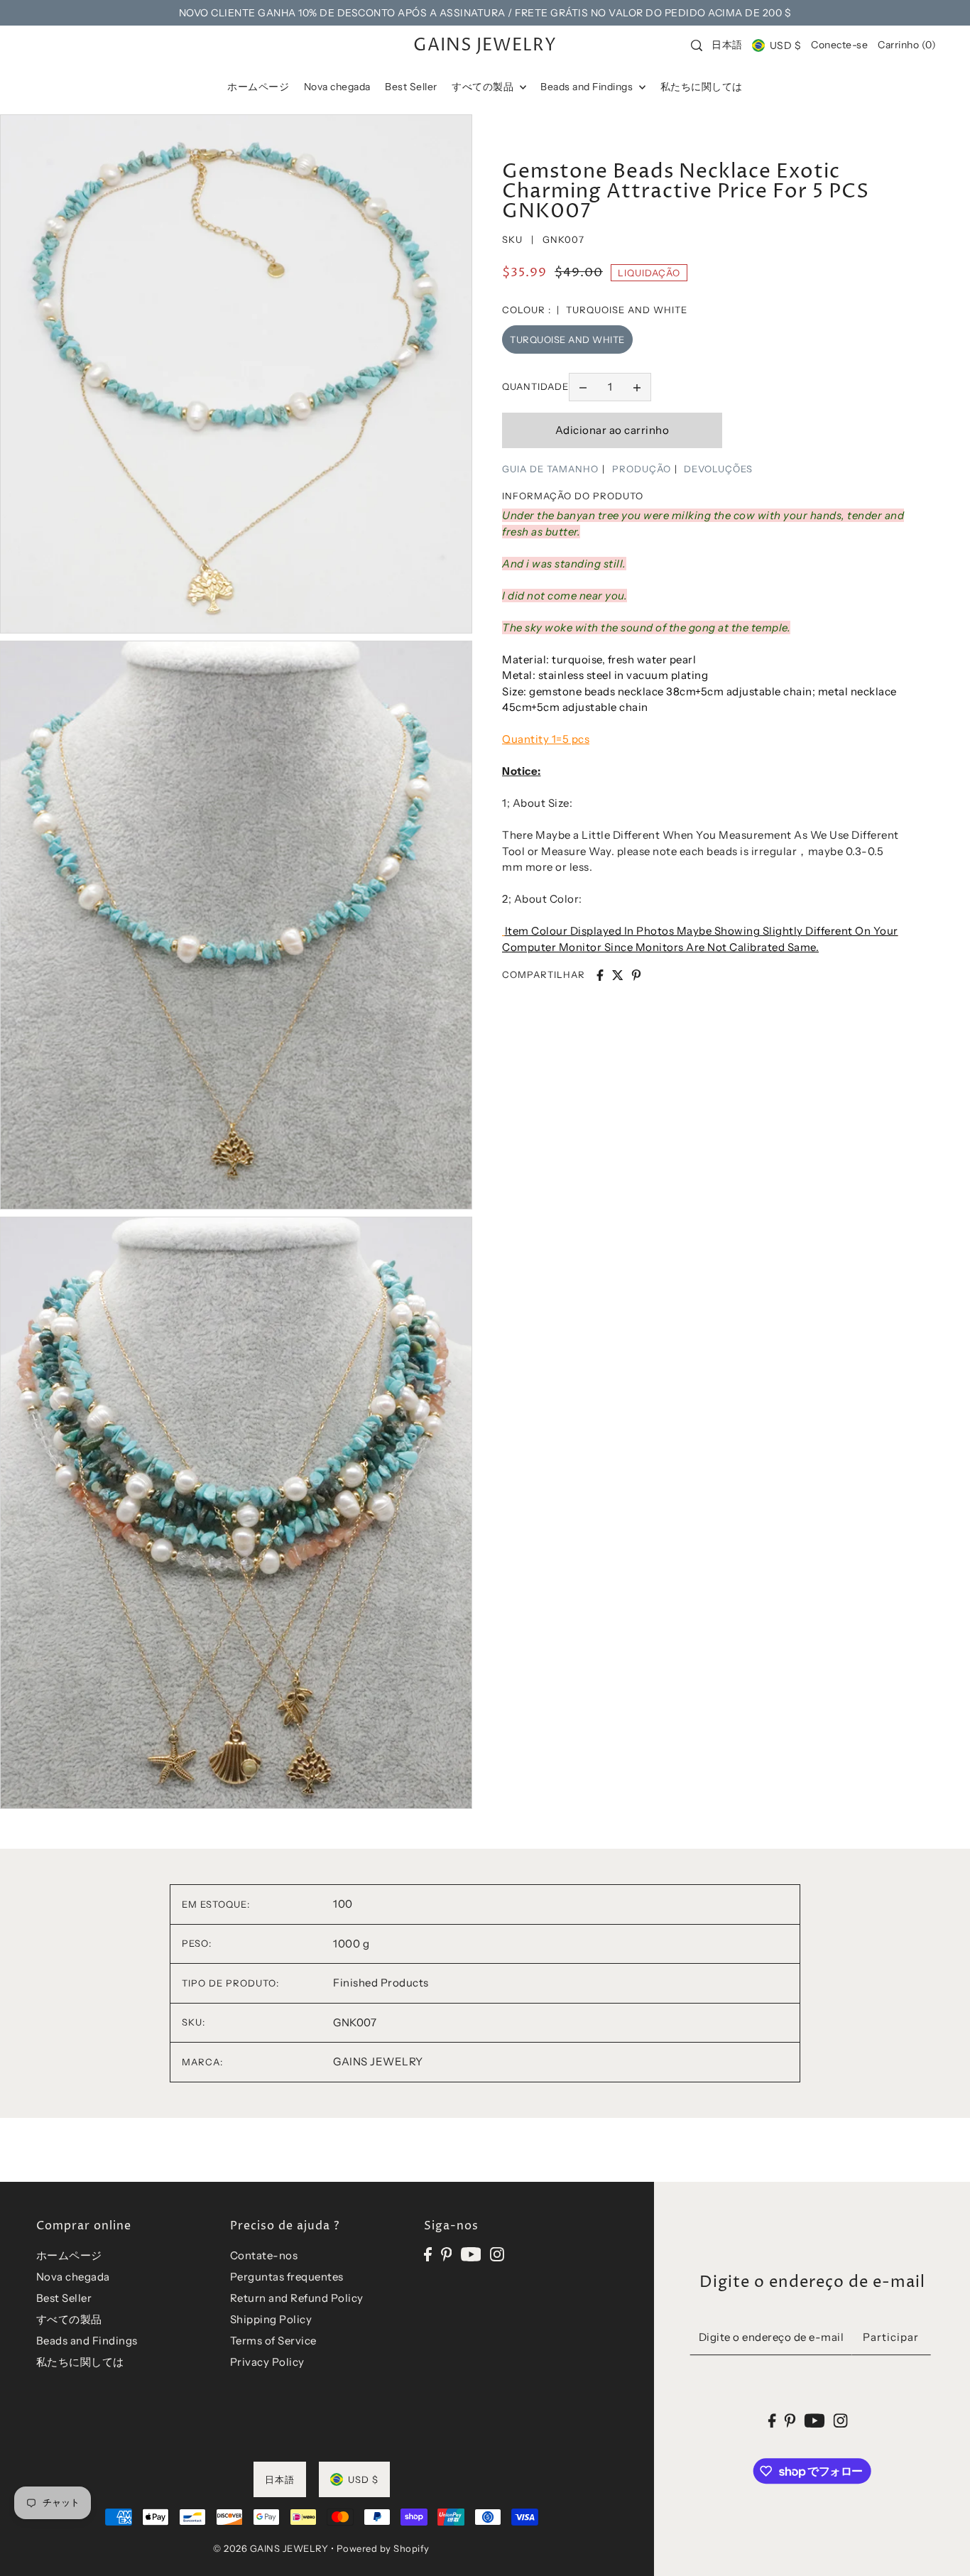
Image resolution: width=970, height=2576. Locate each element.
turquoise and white (567, 339)
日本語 (727, 45)
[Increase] (637, 387)
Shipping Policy (271, 2319)
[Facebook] (428, 2253)
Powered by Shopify (383, 2548)
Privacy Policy (267, 2362)
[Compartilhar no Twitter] (618, 975)
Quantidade (535, 386)
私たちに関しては (80, 2362)
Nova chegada (73, 2277)
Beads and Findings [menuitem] (588, 87)
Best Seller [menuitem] (411, 87)
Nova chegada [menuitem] (337, 87)
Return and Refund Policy (297, 2298)
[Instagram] (497, 2253)
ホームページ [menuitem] (258, 87)
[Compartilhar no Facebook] (600, 975)
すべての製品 (69, 2319)
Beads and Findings (87, 2341)
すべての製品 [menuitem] (484, 87)
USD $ (785, 45)
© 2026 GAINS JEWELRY (271, 2548)
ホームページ (69, 2255)
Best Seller (64, 2298)
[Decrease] (583, 387)
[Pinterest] (447, 2253)
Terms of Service (273, 2341)
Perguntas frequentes (287, 2277)
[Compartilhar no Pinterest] (636, 975)
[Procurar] (697, 45)
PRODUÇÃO (642, 469)
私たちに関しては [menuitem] (702, 87)
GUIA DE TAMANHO (550, 469)
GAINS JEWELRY (485, 45)
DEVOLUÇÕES (718, 469)
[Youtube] (471, 2253)
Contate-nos (264, 2255)
